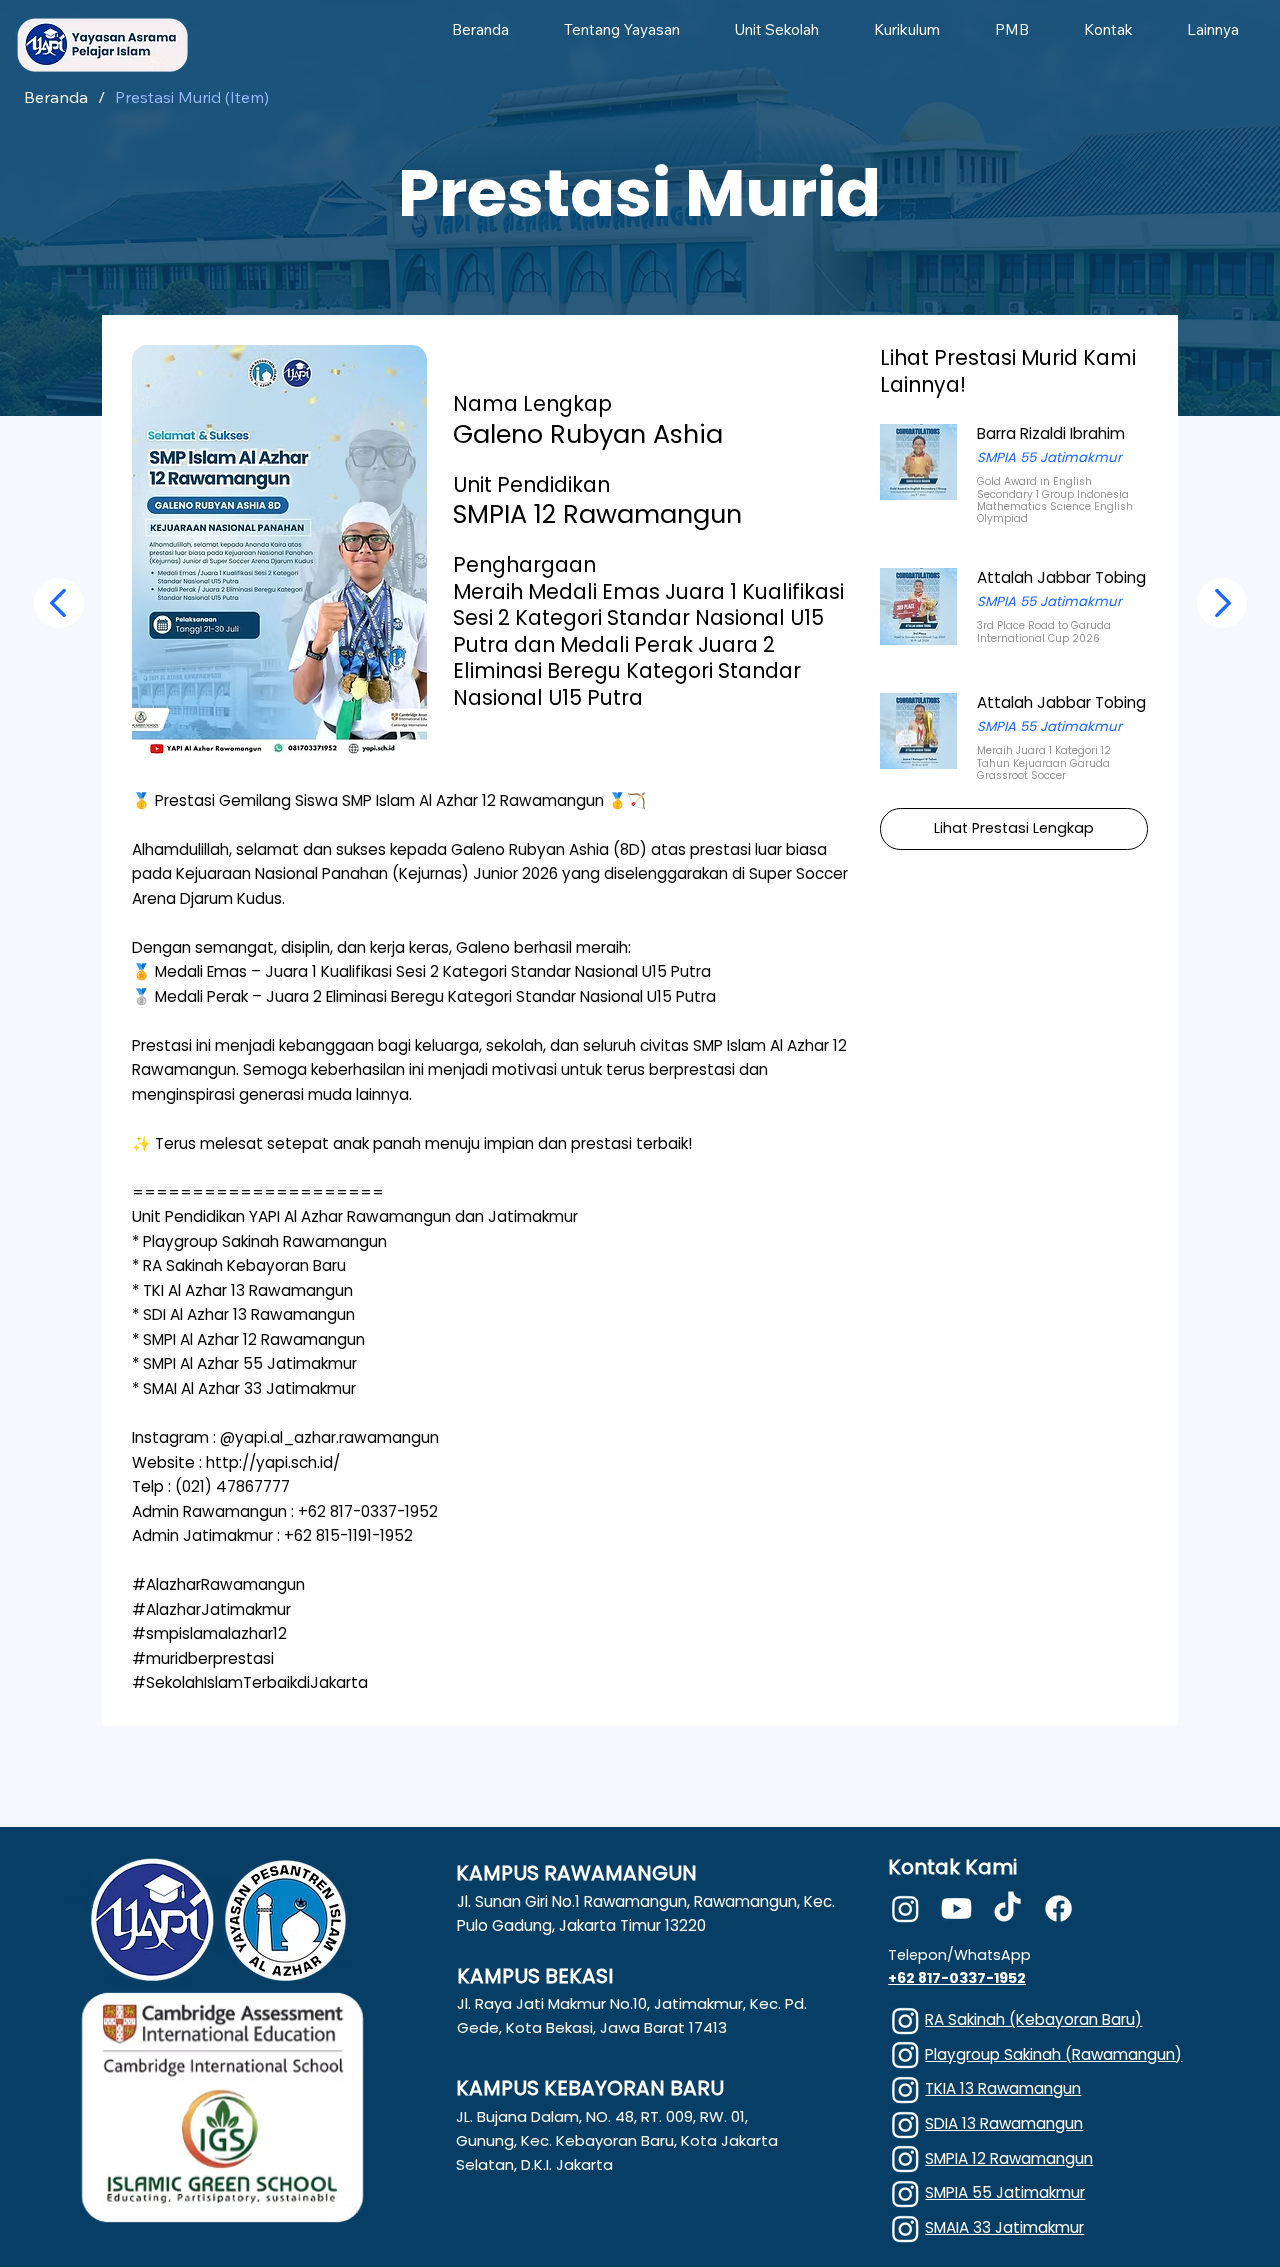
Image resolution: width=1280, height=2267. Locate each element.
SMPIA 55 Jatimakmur (1005, 2192)
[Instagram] (905, 1908)
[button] (621, 29)
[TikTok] (1007, 1908)
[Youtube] (956, 1908)
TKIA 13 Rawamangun (1003, 2088)
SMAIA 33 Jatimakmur (1004, 2227)
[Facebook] (1058, 1908)
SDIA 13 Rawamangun (1004, 2123)
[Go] (59, 603)
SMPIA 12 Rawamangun (1009, 2158)
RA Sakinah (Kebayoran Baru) (1033, 2019)
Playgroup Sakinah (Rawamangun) (1053, 2054)
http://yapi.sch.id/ (273, 1462)
